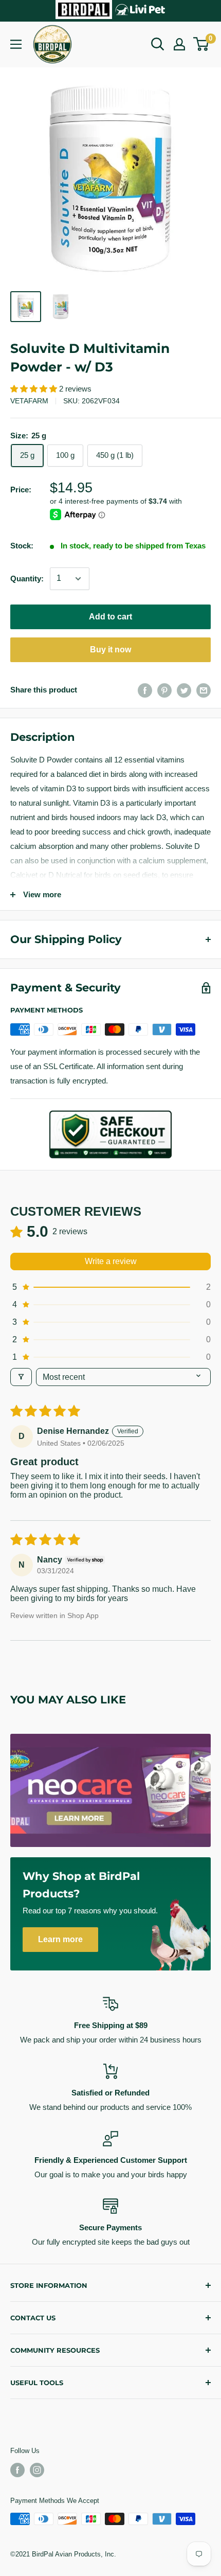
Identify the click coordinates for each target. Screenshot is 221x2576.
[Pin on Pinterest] (164, 690)
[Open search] (158, 44)
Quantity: (27, 579)
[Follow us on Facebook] (17, 2470)
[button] (35, 389)
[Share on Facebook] (145, 690)
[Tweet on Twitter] (184, 690)
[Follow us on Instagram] (37, 2470)
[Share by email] (204, 690)
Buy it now (110, 650)
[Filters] (21, 1377)
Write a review (111, 1261)
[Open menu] (16, 44)
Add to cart (110, 617)
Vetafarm (29, 401)
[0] (201, 44)
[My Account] (179, 44)
